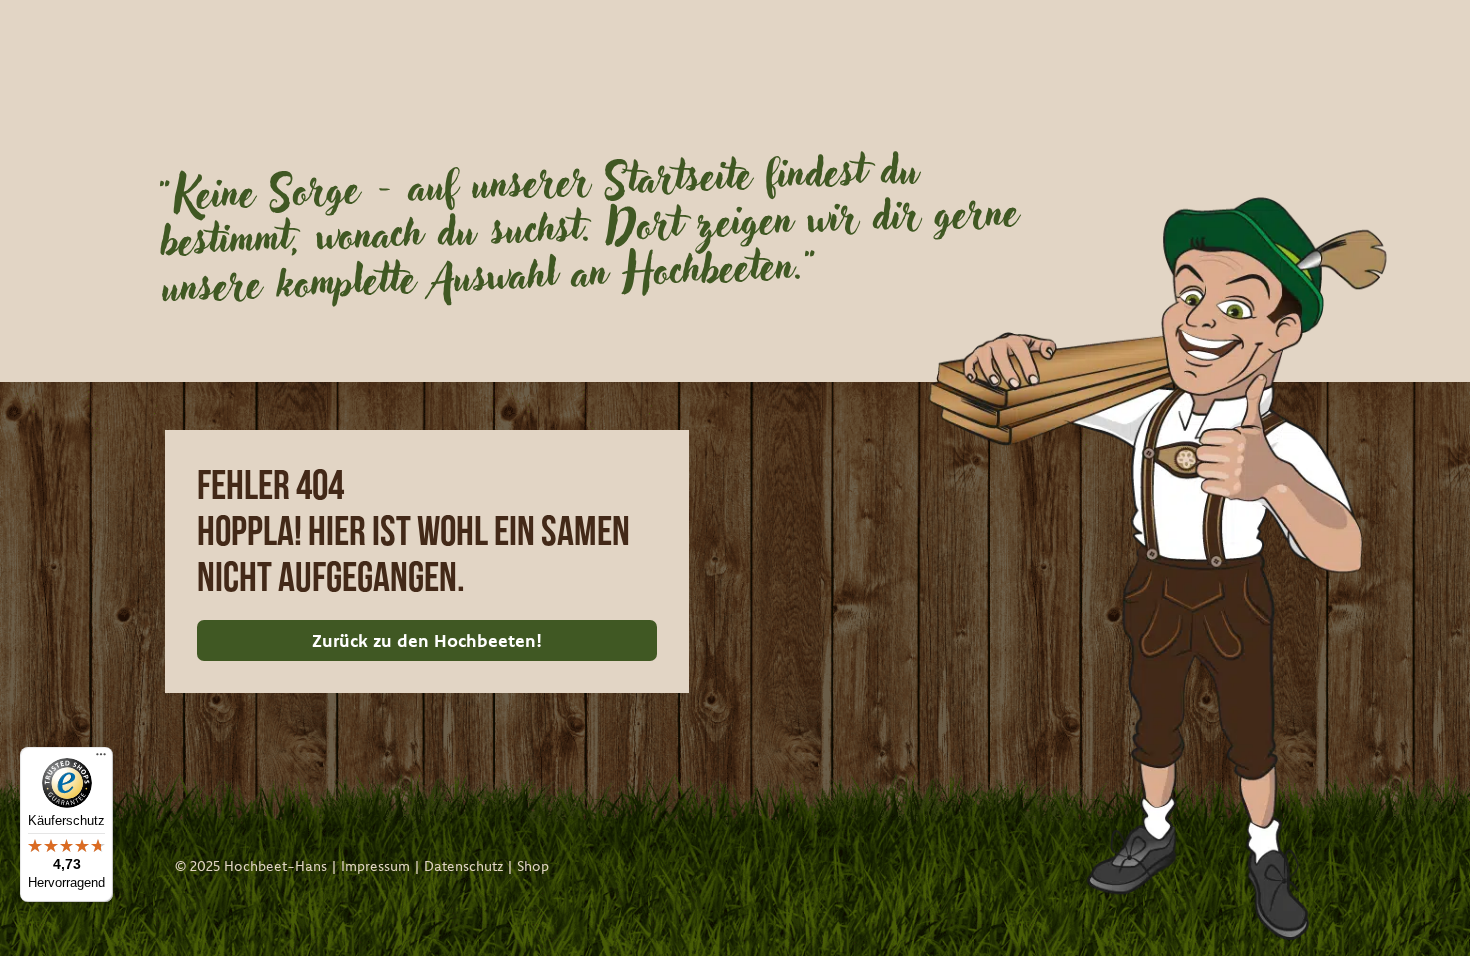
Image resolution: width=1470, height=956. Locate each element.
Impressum (375, 866)
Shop (533, 866)
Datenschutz (463, 866)
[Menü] (101, 759)
